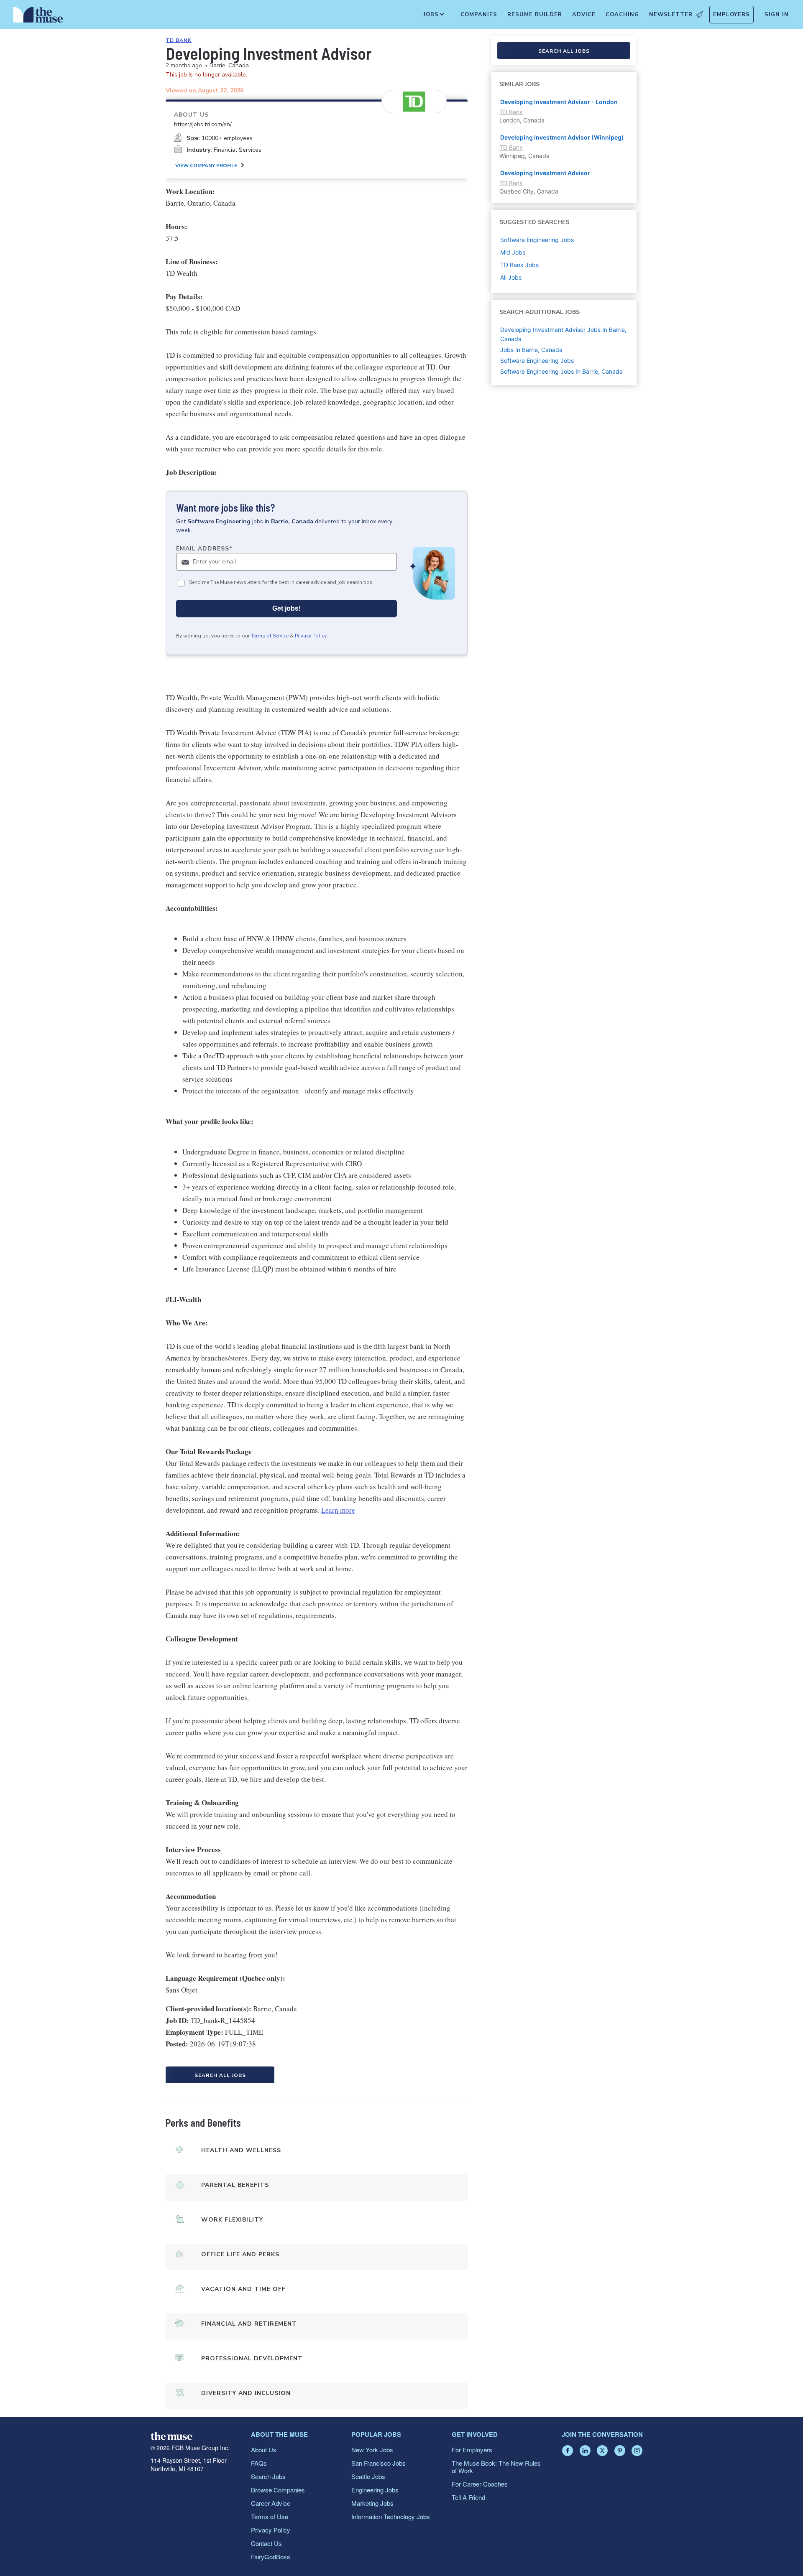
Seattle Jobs (368, 2476)
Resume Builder (535, 15)
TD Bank (179, 40)
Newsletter (671, 15)
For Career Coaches (480, 2484)
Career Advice (271, 2503)
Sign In (777, 15)
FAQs (259, 2463)
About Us (264, 2450)
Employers (731, 15)
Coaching (622, 15)
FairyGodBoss (271, 2557)
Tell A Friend (468, 2497)
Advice (584, 15)
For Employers (472, 2450)
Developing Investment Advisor (545, 173)
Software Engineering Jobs (537, 361)
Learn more (338, 1510)
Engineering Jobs (375, 2490)
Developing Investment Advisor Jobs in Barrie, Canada (563, 334)
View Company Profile (206, 166)
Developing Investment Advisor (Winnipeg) (562, 137)
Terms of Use (270, 2516)
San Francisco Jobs (378, 2463)
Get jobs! (286, 608)
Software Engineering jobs (537, 240)
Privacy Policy (311, 636)
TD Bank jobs (519, 265)
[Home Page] (38, 17)
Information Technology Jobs (391, 2516)
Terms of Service (270, 636)
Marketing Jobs (372, 2503)
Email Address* (204, 549)
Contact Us (266, 2543)
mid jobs (513, 252)
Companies (479, 15)
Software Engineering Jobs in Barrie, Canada (561, 371)
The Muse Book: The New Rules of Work (496, 2467)
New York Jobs (372, 2450)
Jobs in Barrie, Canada (531, 350)
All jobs (511, 277)
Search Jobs (268, 2476)
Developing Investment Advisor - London (559, 102)
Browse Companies (278, 2490)
